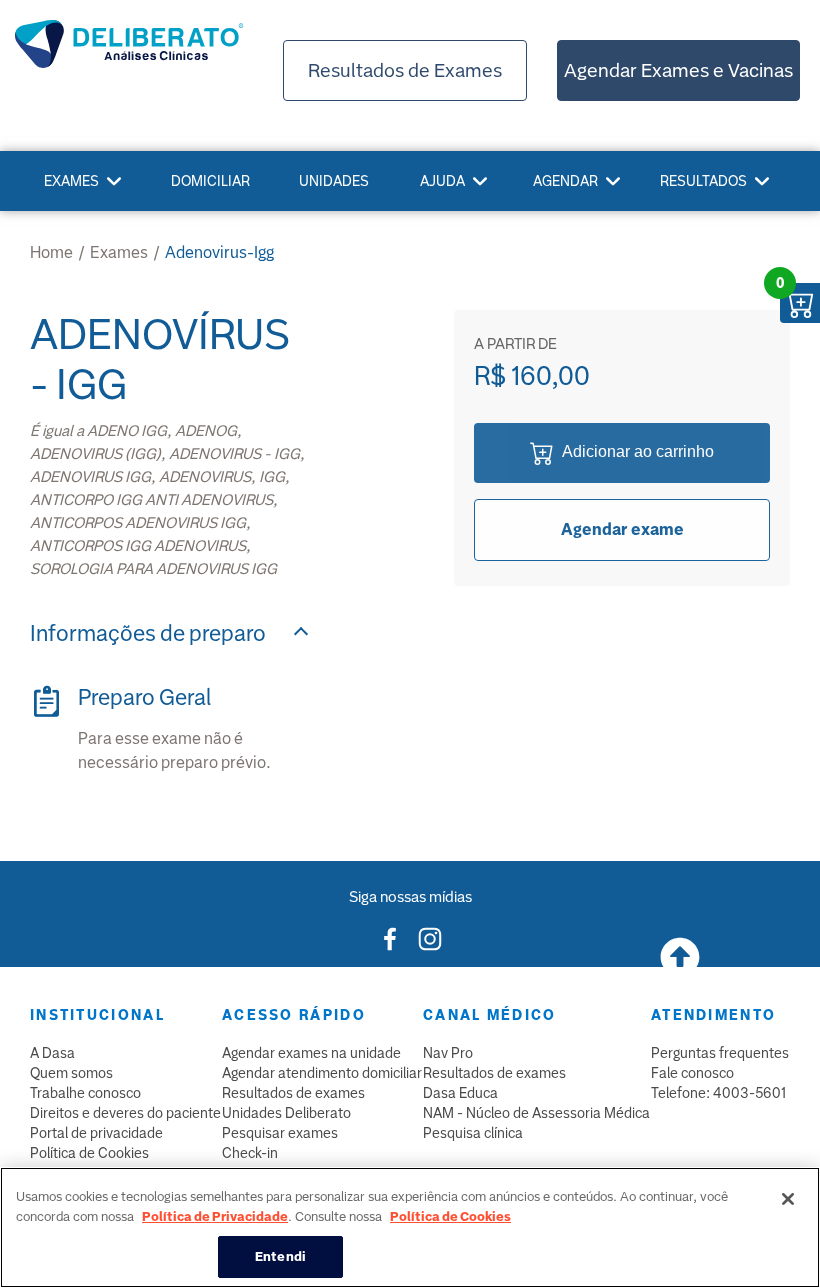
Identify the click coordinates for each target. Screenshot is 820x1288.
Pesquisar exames (280, 1133)
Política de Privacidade (215, 1216)
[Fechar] (788, 1199)
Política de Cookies (89, 1153)
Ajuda (442, 181)
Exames (71, 181)
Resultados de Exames (405, 70)
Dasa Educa (460, 1093)
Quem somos (71, 1073)
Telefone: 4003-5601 (718, 1093)
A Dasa (52, 1053)
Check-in (250, 1153)
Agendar (565, 181)
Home (51, 252)
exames (119, 252)
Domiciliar (210, 181)
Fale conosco (692, 1073)
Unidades (334, 181)
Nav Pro (448, 1053)
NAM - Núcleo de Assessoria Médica (536, 1113)
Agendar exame (622, 529)
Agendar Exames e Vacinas (678, 70)
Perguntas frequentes (720, 1053)
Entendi (280, 1256)
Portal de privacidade (96, 1133)
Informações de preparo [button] (148, 633)
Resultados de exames (293, 1093)
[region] (410, 1227)
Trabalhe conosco (85, 1093)
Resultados (703, 181)
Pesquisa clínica (473, 1133)
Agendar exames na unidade (311, 1053)
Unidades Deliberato (286, 1113)
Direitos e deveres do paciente (125, 1113)
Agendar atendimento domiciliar (322, 1073)
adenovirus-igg (219, 252)
